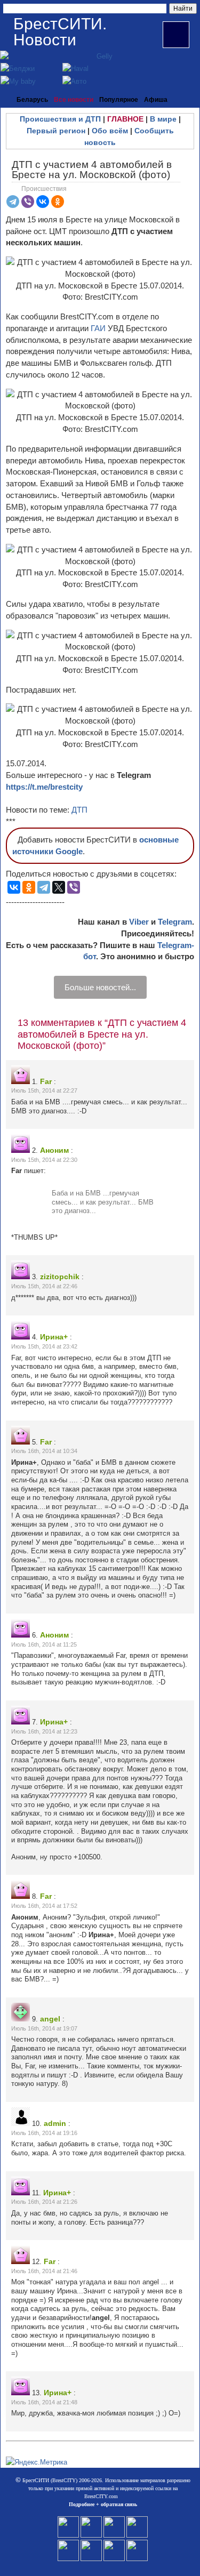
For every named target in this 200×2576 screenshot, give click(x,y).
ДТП (79, 810)
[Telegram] (13, 202)
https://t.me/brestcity (44, 787)
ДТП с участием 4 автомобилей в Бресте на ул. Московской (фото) (92, 170)
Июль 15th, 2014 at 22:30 (44, 1160)
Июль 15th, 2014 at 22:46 (44, 1286)
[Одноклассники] (58, 202)
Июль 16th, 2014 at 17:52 (44, 1906)
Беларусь (32, 100)
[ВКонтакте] (43, 202)
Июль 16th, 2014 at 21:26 (44, 2202)
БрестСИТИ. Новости (60, 32)
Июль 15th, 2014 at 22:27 (44, 1090)
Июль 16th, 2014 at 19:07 (44, 2028)
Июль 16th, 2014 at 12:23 (44, 1731)
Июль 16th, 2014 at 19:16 (44, 2133)
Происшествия (44, 189)
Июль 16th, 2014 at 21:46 (44, 2271)
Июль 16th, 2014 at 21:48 (44, 2402)
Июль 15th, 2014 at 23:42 (44, 1346)
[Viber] (28, 202)
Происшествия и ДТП (60, 119)
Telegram (175, 922)
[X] (59, 887)
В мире (163, 119)
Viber (139, 922)
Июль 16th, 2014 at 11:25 (44, 1644)
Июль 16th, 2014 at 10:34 (44, 1451)
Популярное (119, 100)
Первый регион (56, 131)
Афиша (156, 100)
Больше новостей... (100, 987)
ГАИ (98, 328)
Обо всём (110, 131)
